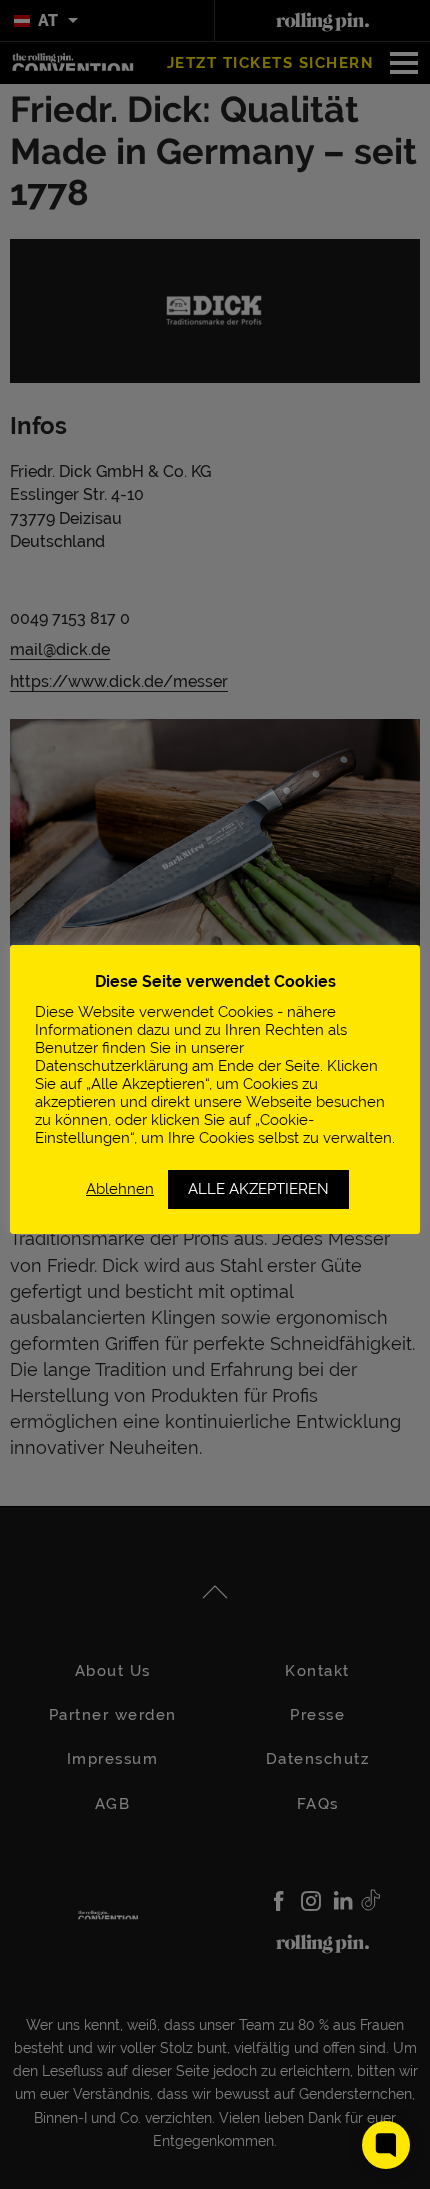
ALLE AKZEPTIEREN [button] (258, 1189)
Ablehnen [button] (120, 1188)
